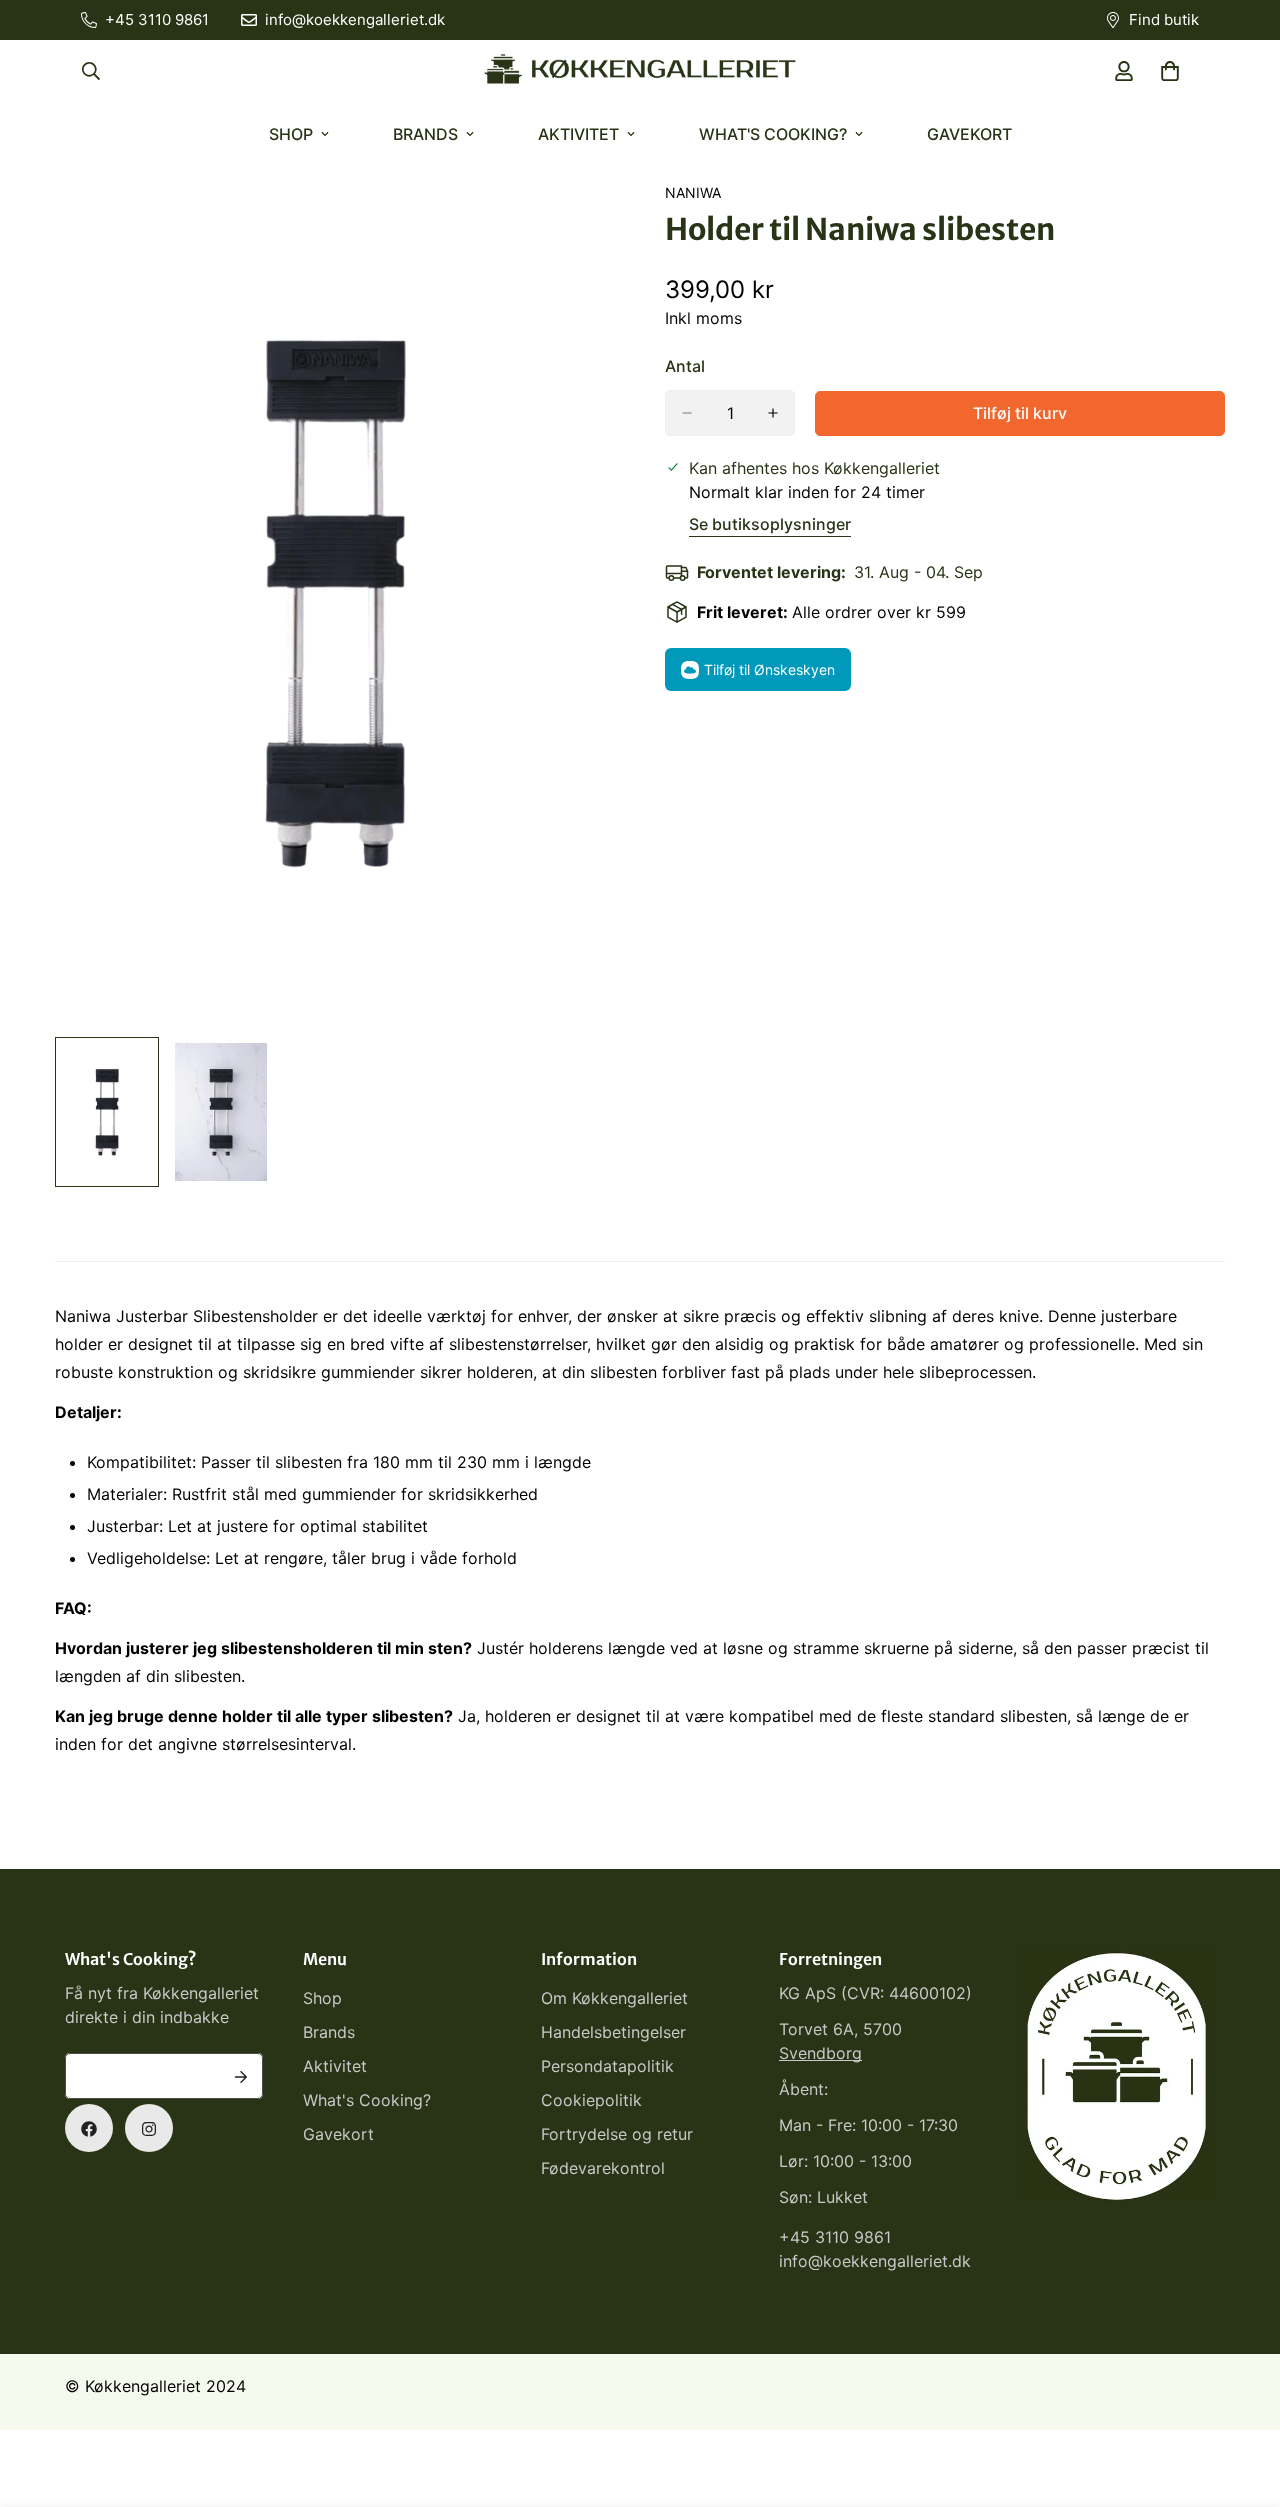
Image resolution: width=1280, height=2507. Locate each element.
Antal (685, 366)
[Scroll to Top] (1241, 2398)
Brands (425, 134)
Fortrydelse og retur (617, 2135)
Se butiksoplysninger (770, 524)
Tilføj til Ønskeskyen (769, 669)
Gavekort (969, 134)
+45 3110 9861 (835, 2238)
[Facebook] (89, 2129)
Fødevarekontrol (603, 2169)
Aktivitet (578, 134)
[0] (1170, 71)
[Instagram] (149, 2129)
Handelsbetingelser (613, 2033)
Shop (291, 134)
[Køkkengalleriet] (640, 71)
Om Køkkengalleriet (614, 1999)
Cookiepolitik (591, 2101)
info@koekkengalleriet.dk (875, 2262)
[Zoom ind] (572, 224)
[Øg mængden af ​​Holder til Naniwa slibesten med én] (773, 413)
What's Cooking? (773, 134)
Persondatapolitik (607, 2067)
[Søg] (91, 71)
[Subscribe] (241, 2077)
